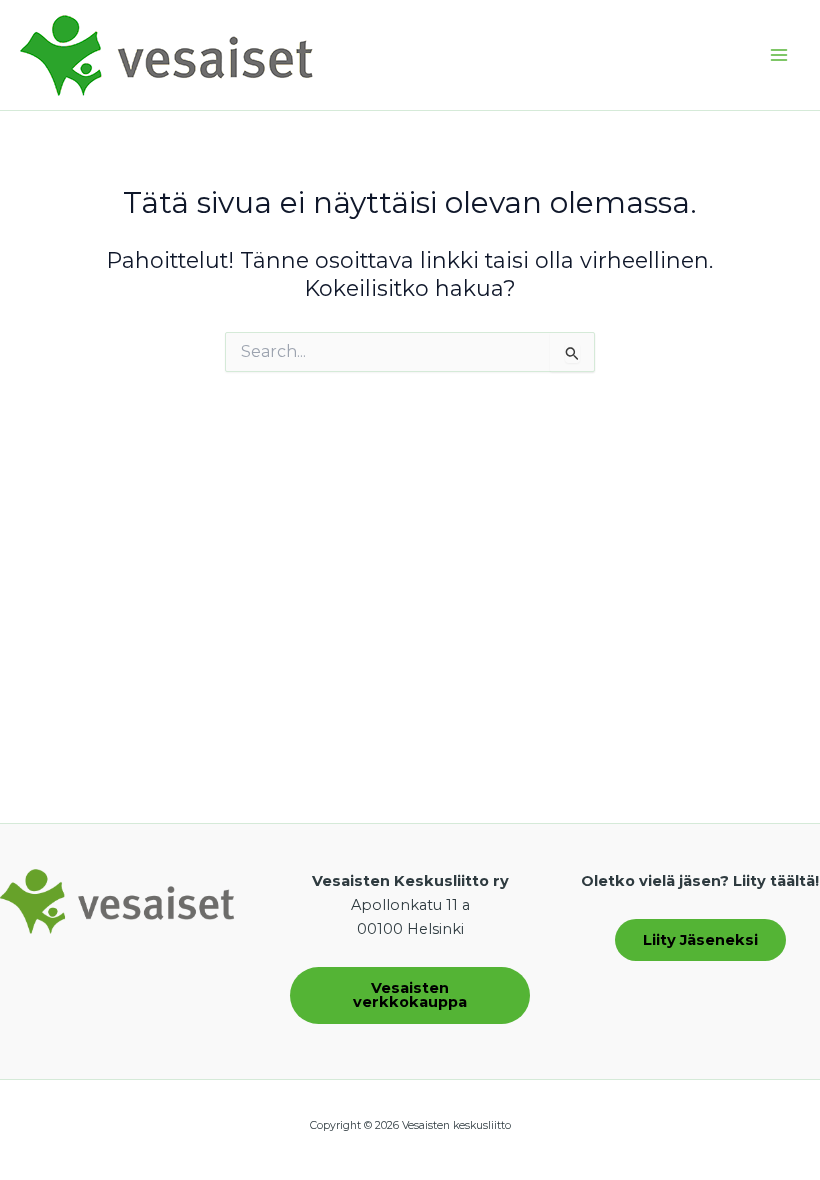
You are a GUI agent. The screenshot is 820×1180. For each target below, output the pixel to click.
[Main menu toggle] (779, 55)
